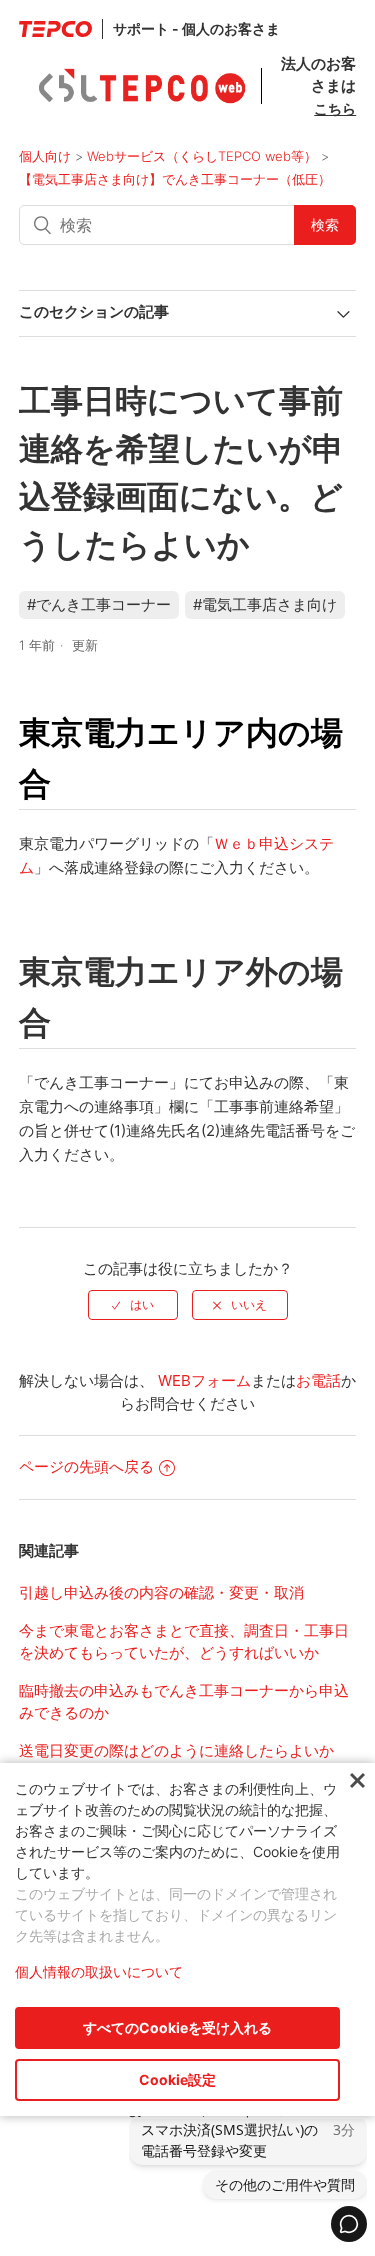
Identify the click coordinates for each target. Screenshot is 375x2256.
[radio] (133, 1305)
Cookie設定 (177, 2079)
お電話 (318, 1380)
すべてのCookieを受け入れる (177, 2027)
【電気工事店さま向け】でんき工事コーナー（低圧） (175, 179)
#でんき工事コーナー (99, 604)
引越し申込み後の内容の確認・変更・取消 (161, 1592)
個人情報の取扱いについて (99, 1971)
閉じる (357, 1781)
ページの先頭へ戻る (86, 1466)
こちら (335, 108)
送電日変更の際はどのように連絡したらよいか (176, 1750)
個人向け (45, 156)
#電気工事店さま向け (265, 604)
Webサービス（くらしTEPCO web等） (202, 156)
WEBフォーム (204, 1380)
